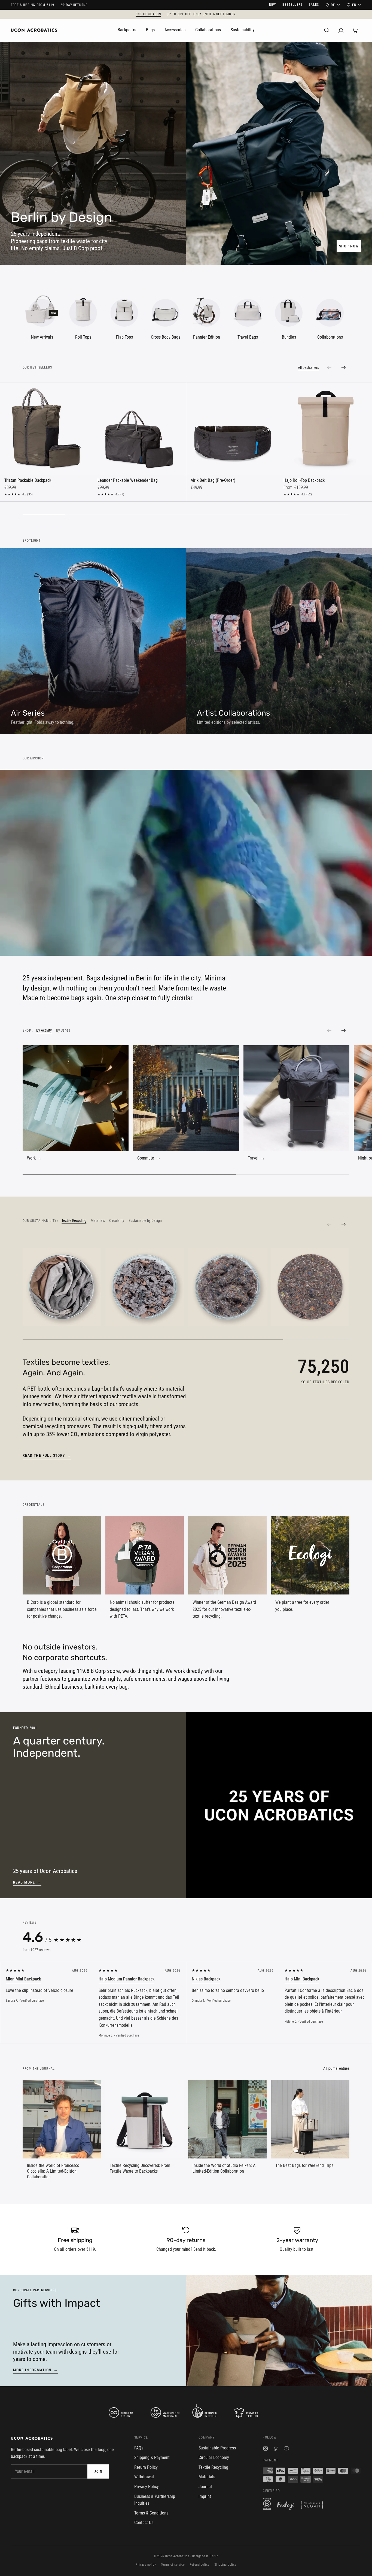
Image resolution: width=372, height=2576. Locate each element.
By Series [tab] (63, 1030)
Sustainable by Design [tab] (145, 1220)
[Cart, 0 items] (355, 30)
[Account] (341, 30)
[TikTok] (276, 2449)
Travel (256, 1158)
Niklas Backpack (206, 1979)
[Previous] (329, 1031)
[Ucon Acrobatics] (34, 30)
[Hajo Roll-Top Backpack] (326, 429)
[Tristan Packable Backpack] (46, 429)
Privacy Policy (147, 2487)
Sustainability (243, 30)
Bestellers (292, 5)
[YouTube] (286, 2449)
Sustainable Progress (217, 2448)
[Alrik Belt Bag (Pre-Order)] (233, 429)
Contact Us (144, 2523)
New (273, 5)
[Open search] (327, 30)
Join (98, 2471)
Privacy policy (146, 2565)
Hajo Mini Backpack (302, 1979)
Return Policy (146, 2467)
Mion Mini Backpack (23, 1979)
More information (36, 2370)
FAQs (139, 2448)
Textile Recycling (213, 2467)
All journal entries (336, 2068)
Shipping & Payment (152, 2457)
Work (35, 1158)
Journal (205, 2487)
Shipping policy (225, 2565)
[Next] (343, 1031)
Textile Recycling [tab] (74, 1220)
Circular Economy (214, 2457)
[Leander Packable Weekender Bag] (140, 429)
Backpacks (127, 30)
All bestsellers (308, 367)
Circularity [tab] (117, 1220)
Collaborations (208, 30)
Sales (314, 5)
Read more (27, 1882)
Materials (207, 2477)
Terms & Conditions (151, 2513)
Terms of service (173, 2565)
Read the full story (47, 1455)
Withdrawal (144, 2477)
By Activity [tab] (44, 1030)
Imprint (205, 2496)
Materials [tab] (98, 1220)
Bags (150, 30)
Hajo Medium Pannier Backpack (126, 1979)
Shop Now (349, 246)
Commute (149, 1158)
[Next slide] (343, 367)
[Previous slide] (329, 367)
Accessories (175, 30)
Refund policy (199, 2565)
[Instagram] (266, 2449)
